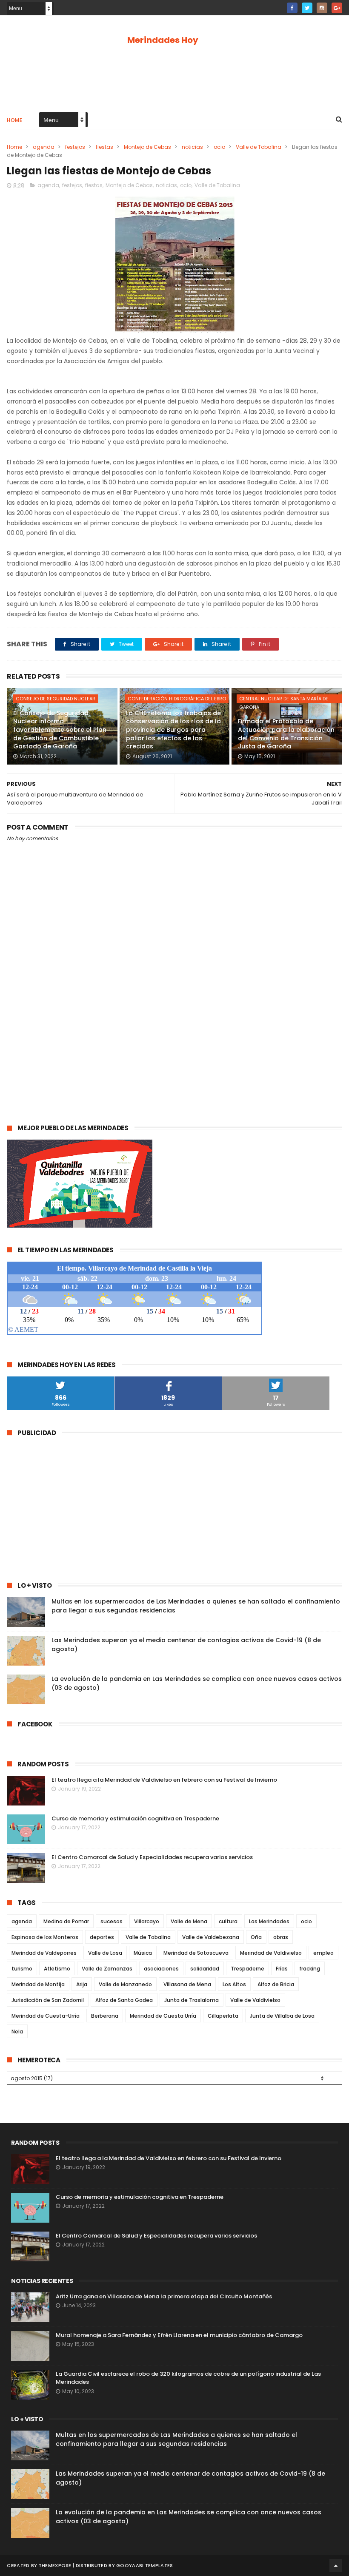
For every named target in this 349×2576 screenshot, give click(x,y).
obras (281, 1937)
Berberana (105, 2016)
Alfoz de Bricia (276, 1984)
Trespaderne (247, 1969)
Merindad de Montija (38, 1984)
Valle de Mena (189, 1921)
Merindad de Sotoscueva (196, 1953)
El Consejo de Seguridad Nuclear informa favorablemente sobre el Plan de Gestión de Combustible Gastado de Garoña (60, 730)
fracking (310, 1969)
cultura (228, 1921)
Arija (82, 1984)
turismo (22, 1969)
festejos (75, 147)
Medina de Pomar (66, 1921)
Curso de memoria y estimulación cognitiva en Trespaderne (135, 1818)
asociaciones (161, 1969)
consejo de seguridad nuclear (56, 699)
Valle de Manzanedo (125, 1984)
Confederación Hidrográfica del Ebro (177, 699)
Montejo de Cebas (147, 147)
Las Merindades (269, 1921)
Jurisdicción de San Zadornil (48, 2000)
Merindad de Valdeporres (44, 1953)
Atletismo (57, 1969)
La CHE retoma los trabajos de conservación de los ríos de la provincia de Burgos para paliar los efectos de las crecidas (173, 730)
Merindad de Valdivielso (271, 1953)
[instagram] (322, 8)
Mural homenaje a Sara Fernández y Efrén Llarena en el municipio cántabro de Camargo (179, 2335)
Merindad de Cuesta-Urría (46, 2016)
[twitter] (307, 8)
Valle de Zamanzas (107, 1969)
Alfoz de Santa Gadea (124, 2000)
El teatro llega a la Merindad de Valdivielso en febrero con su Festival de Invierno (164, 1780)
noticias (192, 147)
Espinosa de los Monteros (45, 1937)
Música (143, 1953)
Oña (256, 1937)
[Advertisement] (174, 77)
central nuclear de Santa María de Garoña (284, 699)
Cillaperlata (223, 2016)
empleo (323, 1953)
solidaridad (205, 1969)
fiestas (104, 147)
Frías (282, 1969)
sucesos (112, 1921)
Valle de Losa (105, 1953)
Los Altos (234, 1984)
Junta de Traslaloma (192, 2000)
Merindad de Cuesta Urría (163, 2016)
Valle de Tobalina (259, 147)
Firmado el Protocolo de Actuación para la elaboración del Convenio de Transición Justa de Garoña (286, 734)
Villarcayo (147, 1921)
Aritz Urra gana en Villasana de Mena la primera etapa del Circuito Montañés (164, 2296)
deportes (102, 1937)
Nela (17, 2032)
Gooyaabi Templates (144, 2565)
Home (14, 120)
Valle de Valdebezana (211, 1937)
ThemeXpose (55, 2565)
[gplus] (337, 8)
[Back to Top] (336, 2565)
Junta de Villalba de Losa (282, 2016)
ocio (219, 147)
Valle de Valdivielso (255, 2000)
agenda (44, 147)
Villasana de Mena (187, 1984)
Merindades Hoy (163, 40)
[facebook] (292, 8)
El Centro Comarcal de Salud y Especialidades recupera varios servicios (152, 1857)
